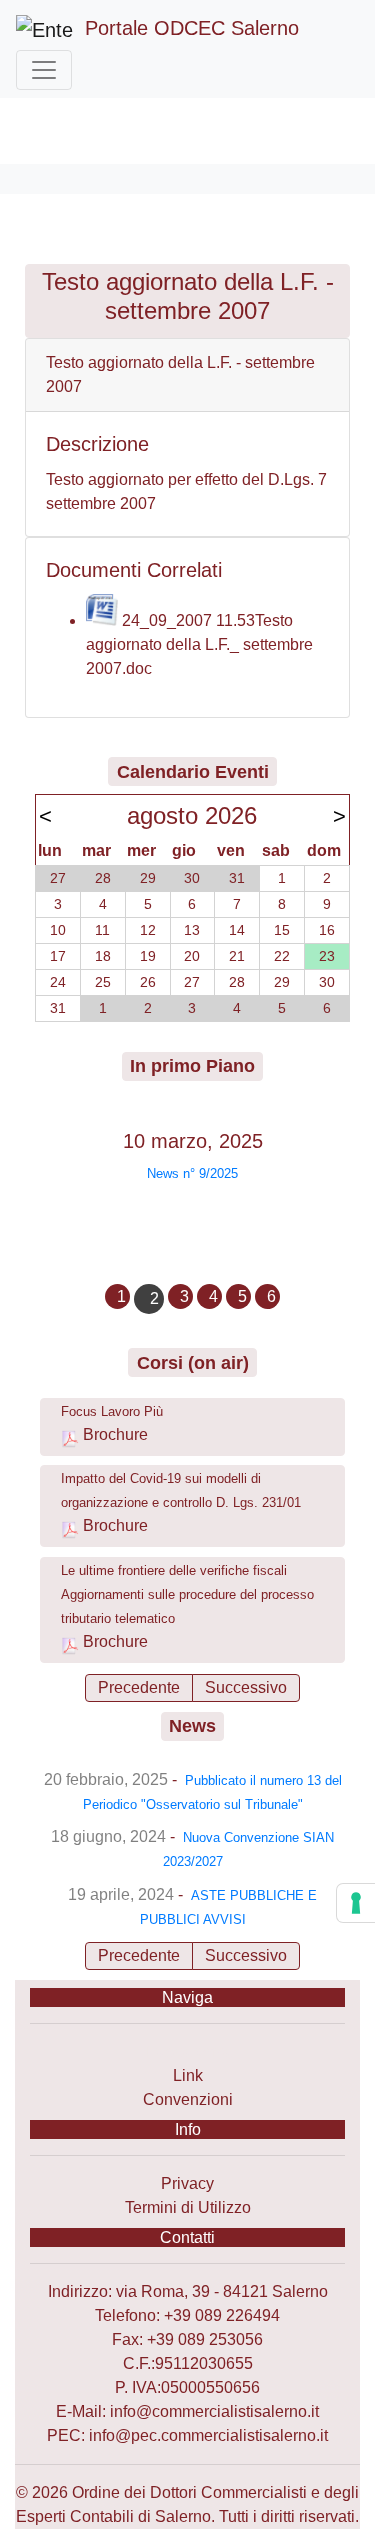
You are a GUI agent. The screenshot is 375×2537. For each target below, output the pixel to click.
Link (188, 2075)
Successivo (246, 1687)
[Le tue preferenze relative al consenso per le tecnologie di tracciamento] (356, 1903)
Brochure (115, 1434)
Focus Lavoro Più (112, 1411)
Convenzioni (188, 2099)
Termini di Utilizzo (188, 2207)
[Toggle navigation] (44, 70)
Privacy (187, 2183)
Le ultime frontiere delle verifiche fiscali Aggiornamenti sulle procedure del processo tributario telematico (187, 1594)
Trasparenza (187, 2051)
